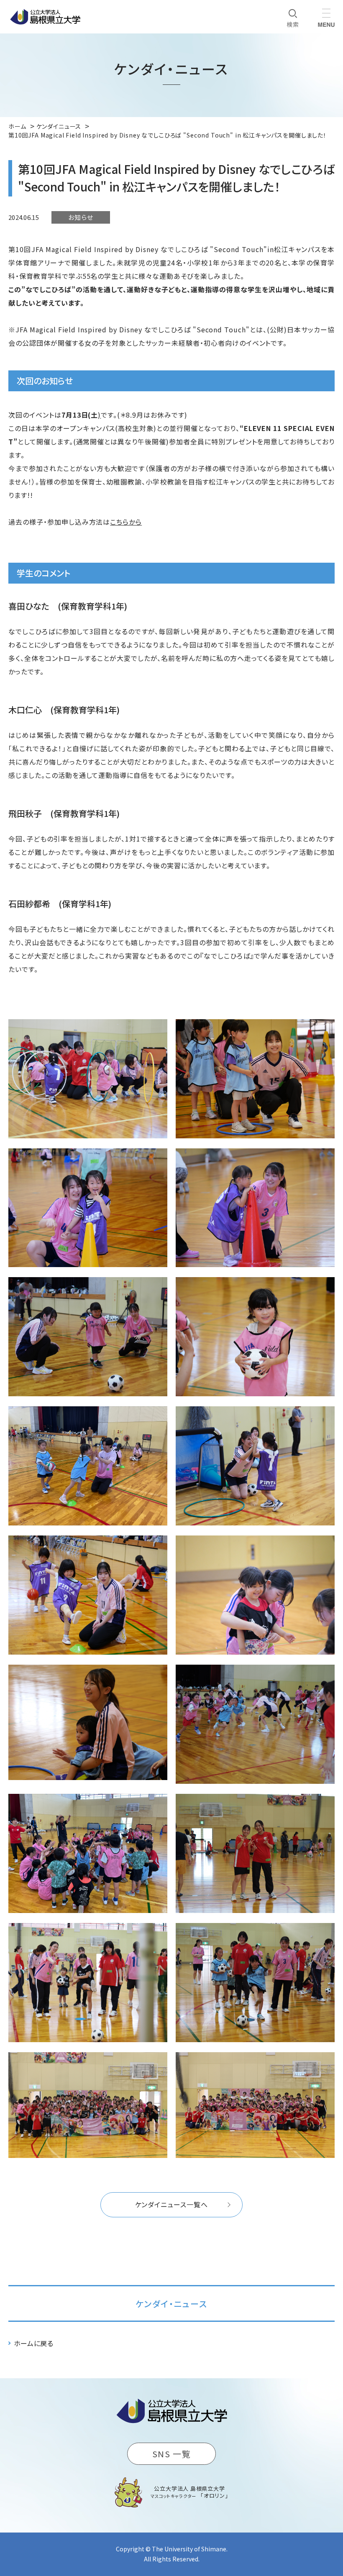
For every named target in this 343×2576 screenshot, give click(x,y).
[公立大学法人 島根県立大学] (45, 17)
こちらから (126, 522)
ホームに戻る (34, 2343)
